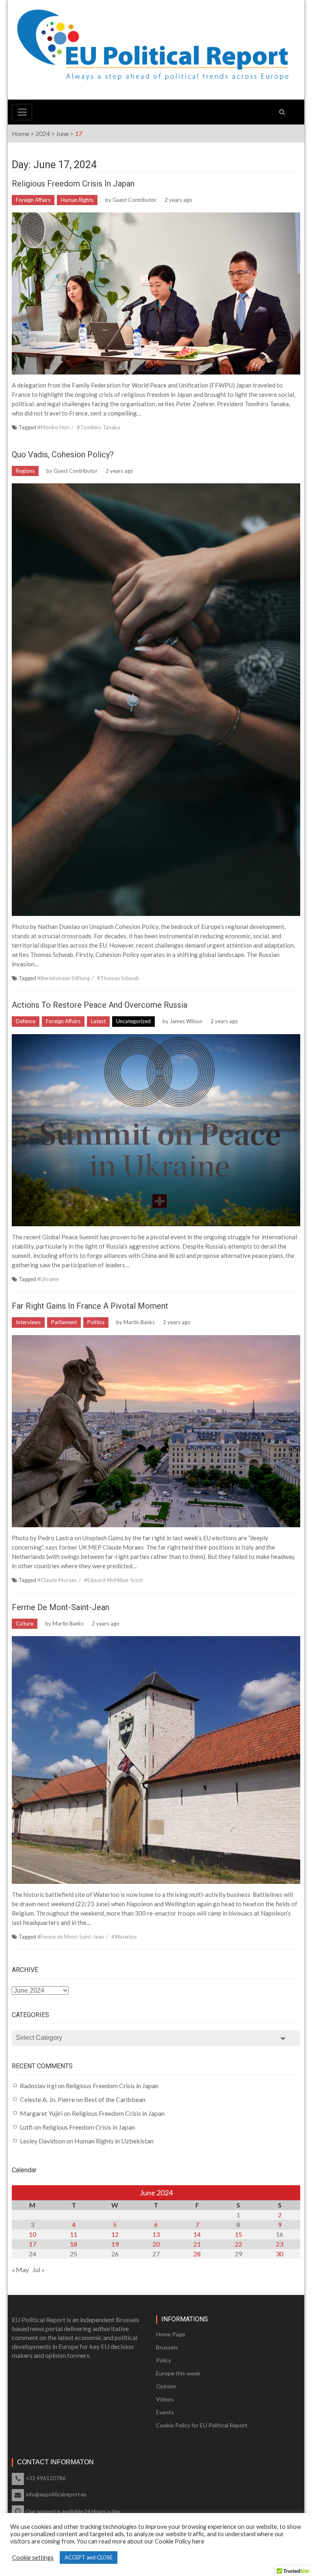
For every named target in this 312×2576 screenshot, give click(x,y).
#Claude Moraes (57, 1580)
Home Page (171, 2334)
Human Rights (77, 200)
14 (197, 2234)
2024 (43, 133)
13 (156, 2234)
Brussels (167, 2347)
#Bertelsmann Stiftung (64, 978)
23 (279, 2244)
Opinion (166, 2386)
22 (238, 2244)
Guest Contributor (134, 200)
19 (115, 2244)
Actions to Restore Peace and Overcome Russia (101, 1005)
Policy (164, 2360)
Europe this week (178, 2373)
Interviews (28, 1322)
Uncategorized (133, 1021)
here (198, 2541)
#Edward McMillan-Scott (114, 1580)
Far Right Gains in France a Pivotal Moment (90, 1306)
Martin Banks (139, 1322)
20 (156, 2244)
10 (32, 2234)
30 (279, 2254)
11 (74, 2234)
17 (32, 2244)
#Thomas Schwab (118, 978)
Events (165, 2412)
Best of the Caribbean (115, 2099)
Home (21, 133)
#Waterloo (124, 1937)
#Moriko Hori (53, 427)
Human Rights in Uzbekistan (114, 2141)
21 (197, 2244)
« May (20, 2270)
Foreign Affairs (33, 200)
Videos (165, 2399)
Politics (96, 1322)
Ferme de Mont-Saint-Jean (61, 1607)
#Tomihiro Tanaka (98, 427)
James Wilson (186, 1021)
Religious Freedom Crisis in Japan (73, 184)
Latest (98, 1021)
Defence (26, 1021)
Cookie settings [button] (33, 2558)
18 (74, 2244)
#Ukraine (48, 1279)
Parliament (64, 1322)
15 (238, 2234)
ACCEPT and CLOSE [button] (89, 2557)
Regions (25, 471)
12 (115, 2234)
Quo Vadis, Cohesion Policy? (63, 455)
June (62, 133)
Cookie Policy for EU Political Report (202, 2425)
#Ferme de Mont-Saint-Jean (71, 1937)
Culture (25, 1624)
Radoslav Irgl (38, 2086)
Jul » (39, 2270)
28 (197, 2254)
